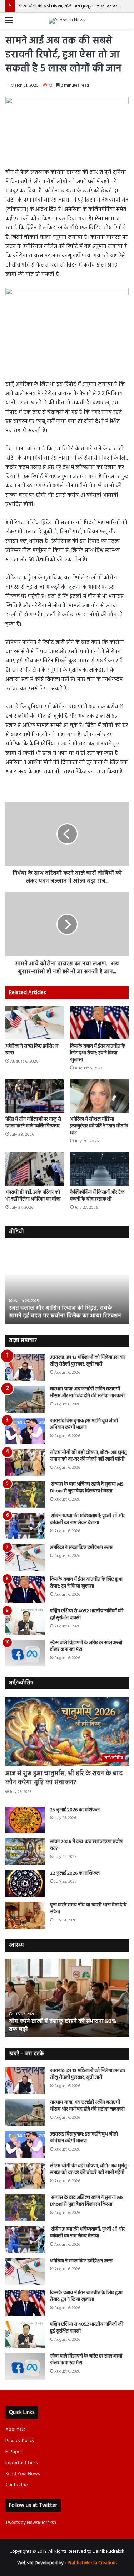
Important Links (21, 2463)
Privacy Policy (20, 2441)
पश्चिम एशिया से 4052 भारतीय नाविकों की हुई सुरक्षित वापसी (87, 1615)
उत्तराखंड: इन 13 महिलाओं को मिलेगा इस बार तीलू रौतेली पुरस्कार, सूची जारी (88, 1361)
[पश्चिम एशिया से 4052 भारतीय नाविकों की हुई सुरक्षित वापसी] (25, 1621)
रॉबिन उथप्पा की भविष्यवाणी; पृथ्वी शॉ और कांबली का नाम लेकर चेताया (87, 1520)
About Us (15, 2430)
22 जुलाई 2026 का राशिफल (75, 1873)
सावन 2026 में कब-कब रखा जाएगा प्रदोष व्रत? (86, 1845)
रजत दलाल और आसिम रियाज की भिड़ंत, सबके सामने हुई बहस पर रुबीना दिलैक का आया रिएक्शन (65, 1312)
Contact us (17, 2485)
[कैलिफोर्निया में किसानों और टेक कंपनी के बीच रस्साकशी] (100, 1169)
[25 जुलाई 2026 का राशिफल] (25, 1820)
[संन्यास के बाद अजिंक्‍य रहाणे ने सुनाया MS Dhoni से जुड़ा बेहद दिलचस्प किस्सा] (25, 1494)
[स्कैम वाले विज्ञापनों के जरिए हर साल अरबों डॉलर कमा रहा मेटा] (25, 1653)
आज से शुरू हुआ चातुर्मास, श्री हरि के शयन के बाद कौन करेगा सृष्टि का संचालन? (64, 1778)
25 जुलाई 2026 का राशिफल (75, 1810)
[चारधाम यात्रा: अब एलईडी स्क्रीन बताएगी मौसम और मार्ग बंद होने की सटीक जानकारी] (25, 1399)
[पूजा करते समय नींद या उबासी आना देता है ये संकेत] (25, 1915)
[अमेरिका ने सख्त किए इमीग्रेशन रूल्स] (35, 1023)
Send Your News (23, 2474)
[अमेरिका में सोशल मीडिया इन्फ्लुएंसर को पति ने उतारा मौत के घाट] (100, 1096)
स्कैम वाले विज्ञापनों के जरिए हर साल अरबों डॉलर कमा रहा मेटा (86, 1646)
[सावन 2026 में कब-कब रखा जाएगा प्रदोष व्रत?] (25, 1852)
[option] (67, 1285)
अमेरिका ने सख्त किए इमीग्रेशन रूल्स (32, 1050)
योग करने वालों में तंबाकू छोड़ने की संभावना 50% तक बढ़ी (63, 2025)
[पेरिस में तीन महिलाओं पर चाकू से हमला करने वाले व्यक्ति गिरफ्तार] (35, 1096)
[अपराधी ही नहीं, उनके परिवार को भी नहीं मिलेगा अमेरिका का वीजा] (35, 1169)
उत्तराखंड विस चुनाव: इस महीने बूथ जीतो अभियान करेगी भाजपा (84, 1424)
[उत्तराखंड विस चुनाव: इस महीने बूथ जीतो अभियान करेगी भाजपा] (25, 1431)
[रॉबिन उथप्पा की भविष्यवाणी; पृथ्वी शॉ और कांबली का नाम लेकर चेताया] (25, 1526)
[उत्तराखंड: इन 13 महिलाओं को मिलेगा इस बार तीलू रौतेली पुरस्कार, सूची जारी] (25, 1367)
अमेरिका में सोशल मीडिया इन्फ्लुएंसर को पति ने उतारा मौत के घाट (99, 1126)
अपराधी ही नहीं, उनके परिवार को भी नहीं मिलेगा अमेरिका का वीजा (33, 1196)
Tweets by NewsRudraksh (31, 2523)
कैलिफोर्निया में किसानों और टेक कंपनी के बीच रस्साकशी (97, 1196)
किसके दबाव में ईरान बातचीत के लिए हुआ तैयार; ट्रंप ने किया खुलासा (98, 1053)
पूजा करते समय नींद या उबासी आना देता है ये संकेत (88, 1909)
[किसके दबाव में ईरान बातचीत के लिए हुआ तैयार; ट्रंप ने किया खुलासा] (100, 1023)
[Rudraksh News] (67, 21)
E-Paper (14, 2452)
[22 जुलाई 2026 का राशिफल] (25, 1883)
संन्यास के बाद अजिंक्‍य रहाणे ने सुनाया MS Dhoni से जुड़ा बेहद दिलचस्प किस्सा (87, 1488)
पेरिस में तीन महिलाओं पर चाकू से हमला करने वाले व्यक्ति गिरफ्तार (33, 1123)
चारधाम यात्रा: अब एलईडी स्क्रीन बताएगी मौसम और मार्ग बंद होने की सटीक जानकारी (87, 1393)
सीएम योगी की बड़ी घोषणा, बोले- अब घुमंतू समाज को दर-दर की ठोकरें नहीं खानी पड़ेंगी (88, 1456)
